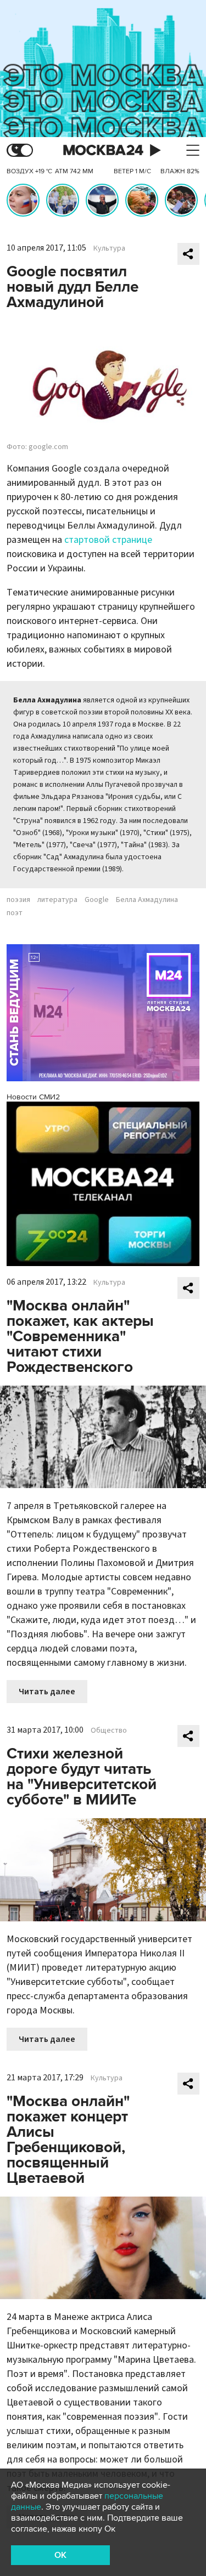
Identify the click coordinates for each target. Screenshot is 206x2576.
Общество (109, 1730)
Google (97, 900)
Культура (109, 248)
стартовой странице (108, 540)
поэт (15, 913)
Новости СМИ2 (33, 1097)
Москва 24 (103, 151)
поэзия (18, 900)
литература (57, 900)
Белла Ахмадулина (147, 900)
